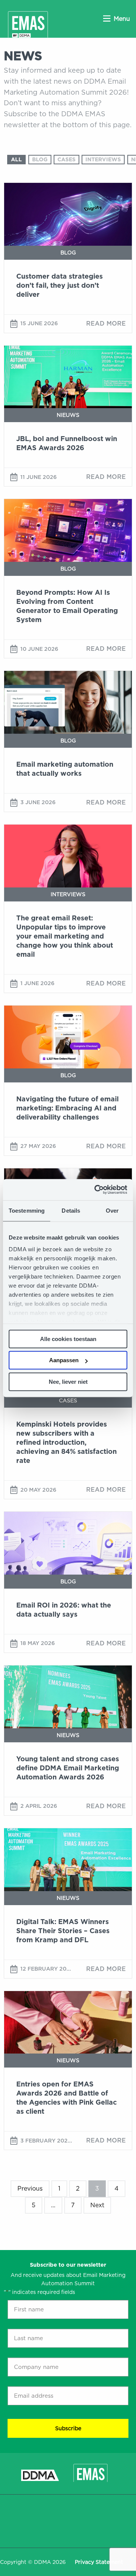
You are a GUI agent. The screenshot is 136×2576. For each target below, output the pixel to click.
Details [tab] (71, 1211)
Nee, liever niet (68, 1382)
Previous (30, 2189)
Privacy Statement (99, 2562)
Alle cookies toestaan (68, 1339)
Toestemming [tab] (27, 1211)
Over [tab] (112, 1211)
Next (97, 2205)
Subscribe (68, 2428)
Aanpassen (64, 1360)
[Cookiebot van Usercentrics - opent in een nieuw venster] (96, 1190)
